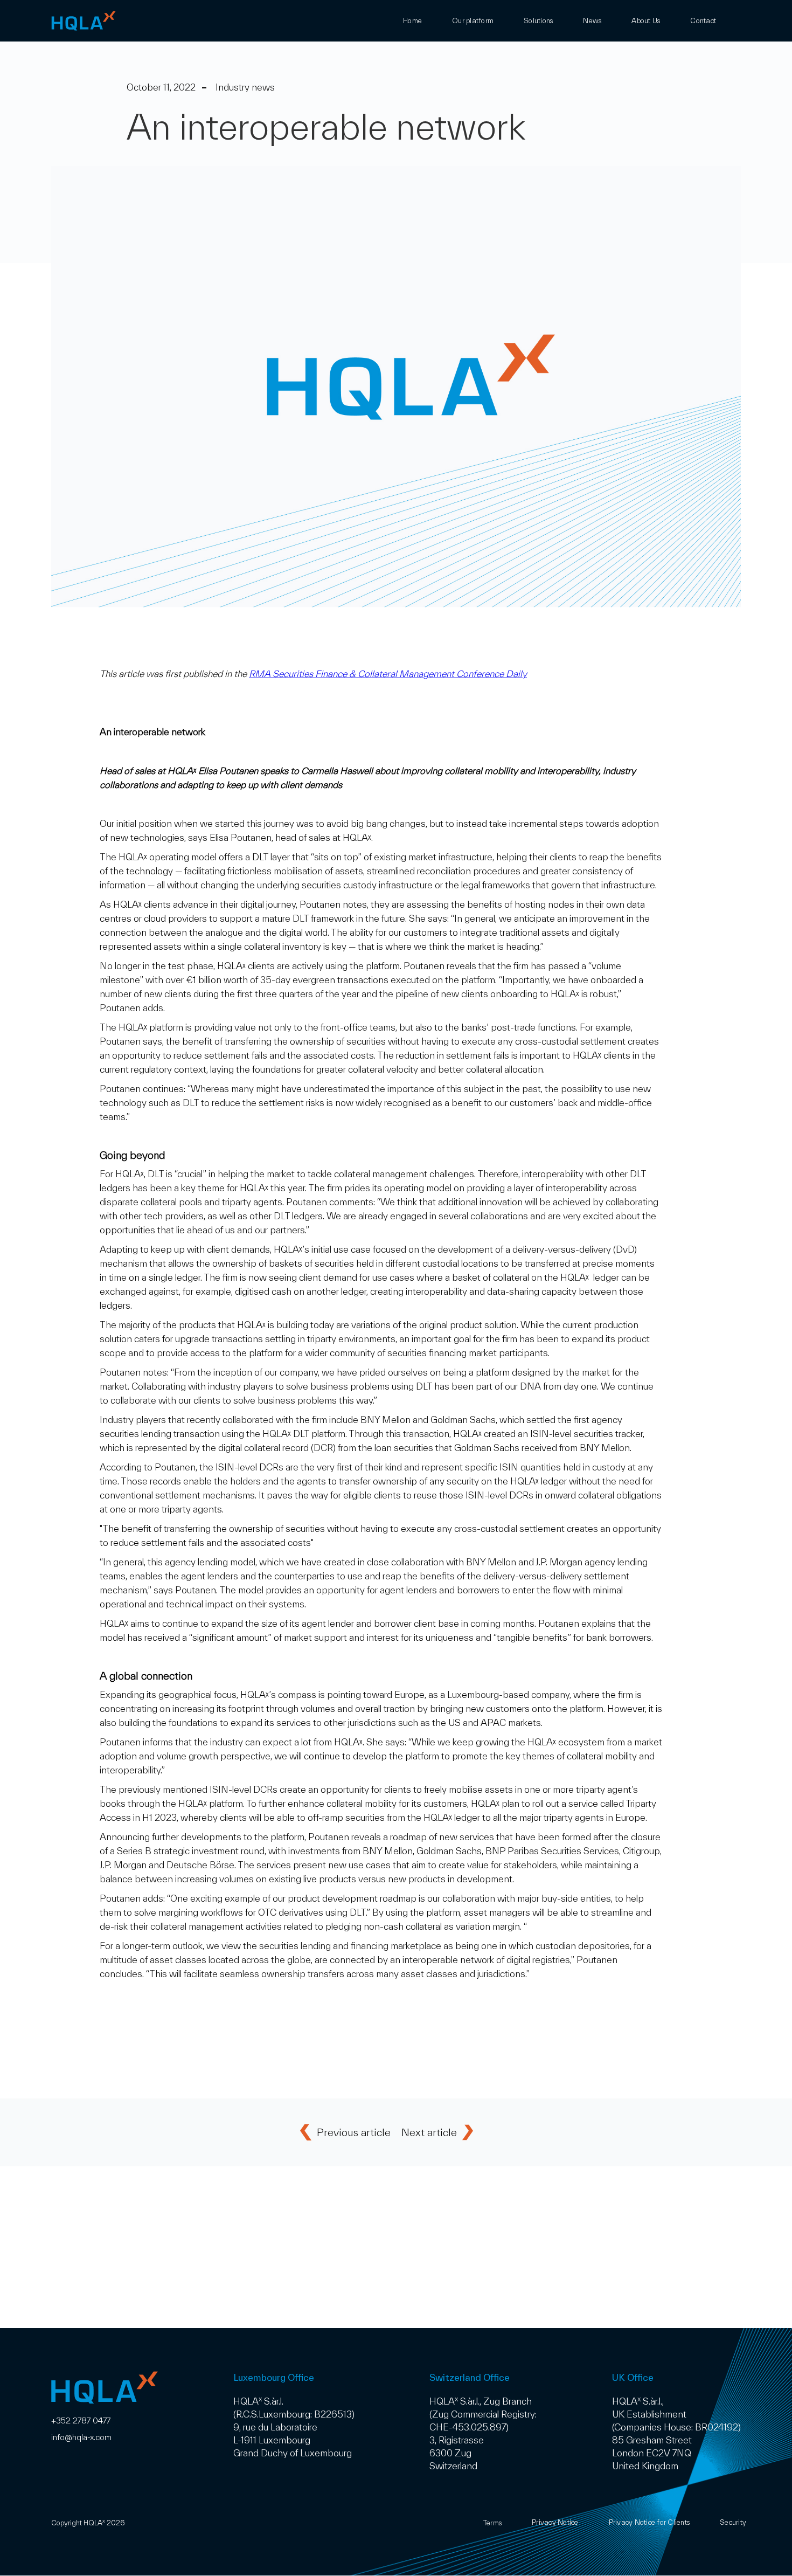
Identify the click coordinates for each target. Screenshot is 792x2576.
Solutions (538, 21)
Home (412, 21)
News (592, 21)
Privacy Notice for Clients (649, 2522)
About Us (646, 21)
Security (733, 2522)
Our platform (473, 21)
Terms (492, 2523)
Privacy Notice (555, 2522)
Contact (703, 21)
